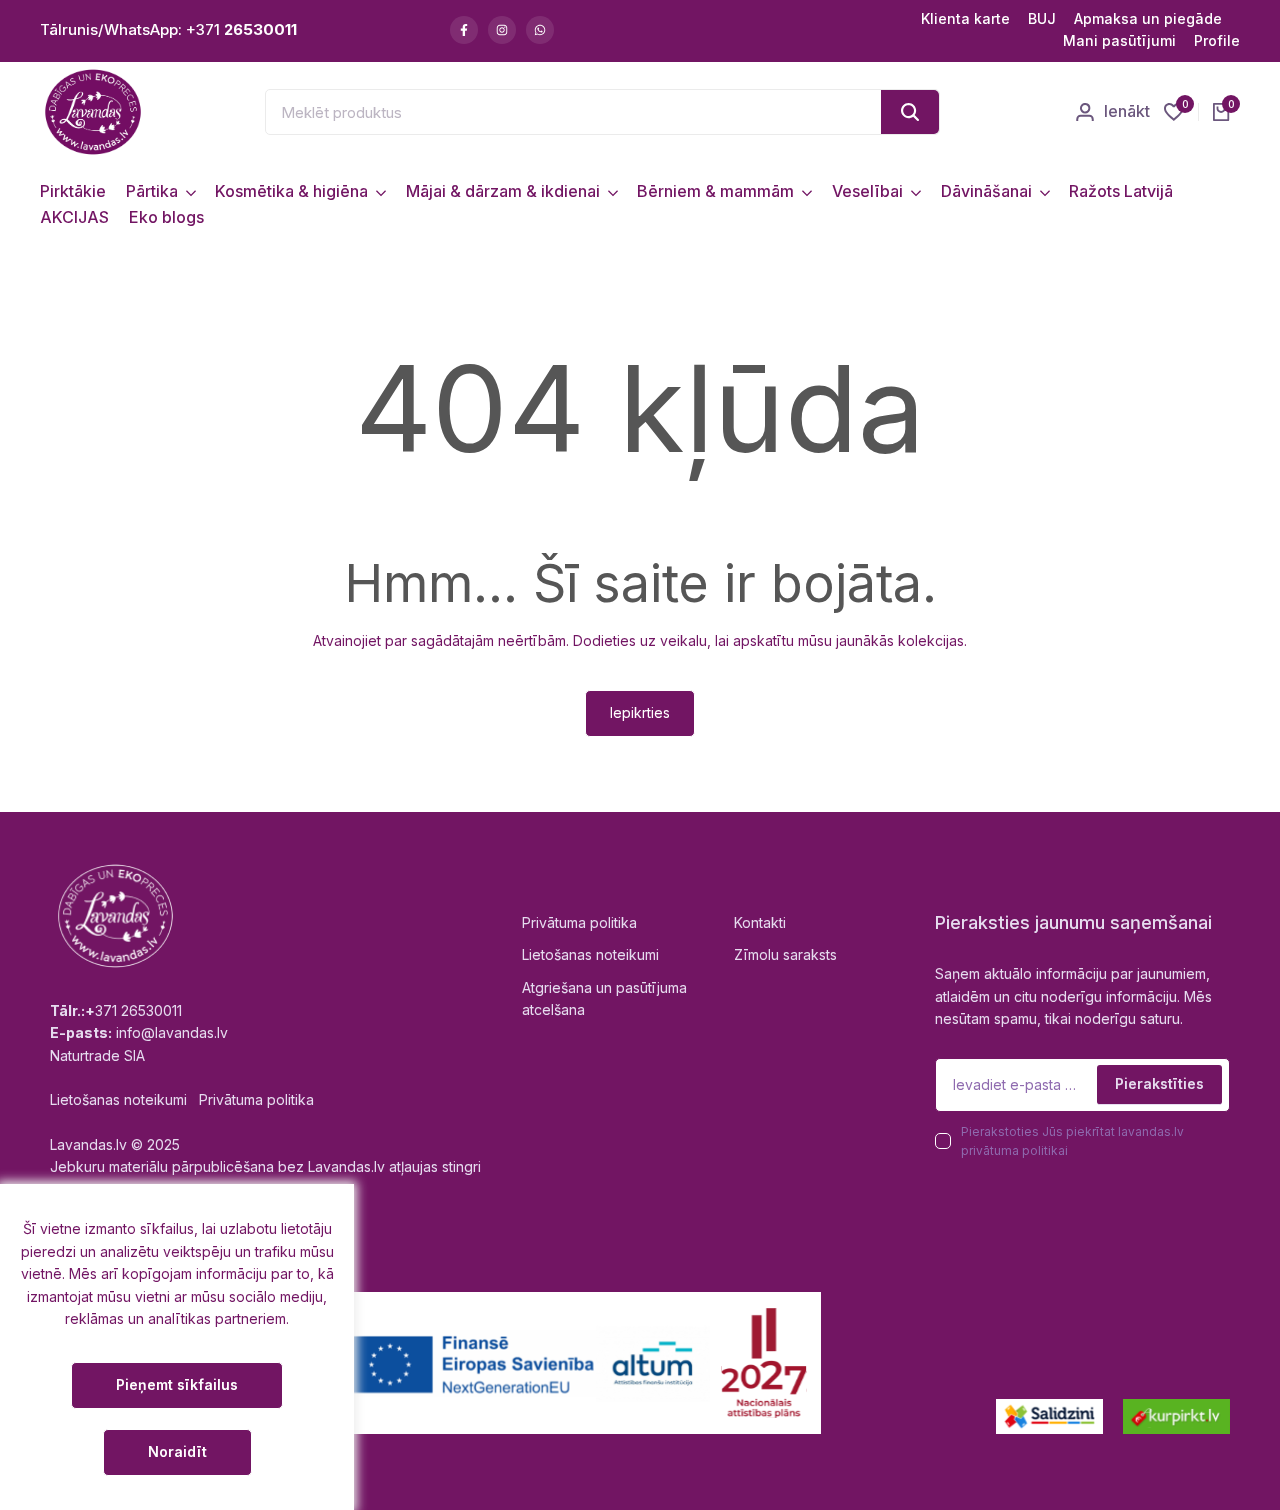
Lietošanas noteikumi (590, 954)
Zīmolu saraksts (785, 954)
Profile (1217, 40)
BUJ (1042, 18)
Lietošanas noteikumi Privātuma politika (182, 1099)
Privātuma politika (579, 922)
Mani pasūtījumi (1119, 40)
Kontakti (760, 922)
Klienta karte (965, 18)
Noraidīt (177, 1451)
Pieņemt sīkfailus (177, 1384)
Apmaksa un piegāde (1148, 18)
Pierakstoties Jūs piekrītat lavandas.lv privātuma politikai (1072, 1141)
